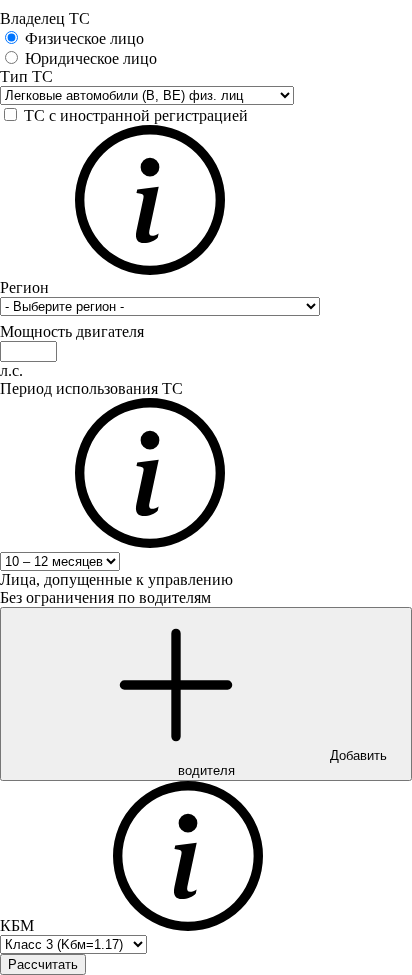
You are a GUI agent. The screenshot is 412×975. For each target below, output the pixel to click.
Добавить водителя (282, 763)
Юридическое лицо (91, 58)
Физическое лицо (84, 38)
